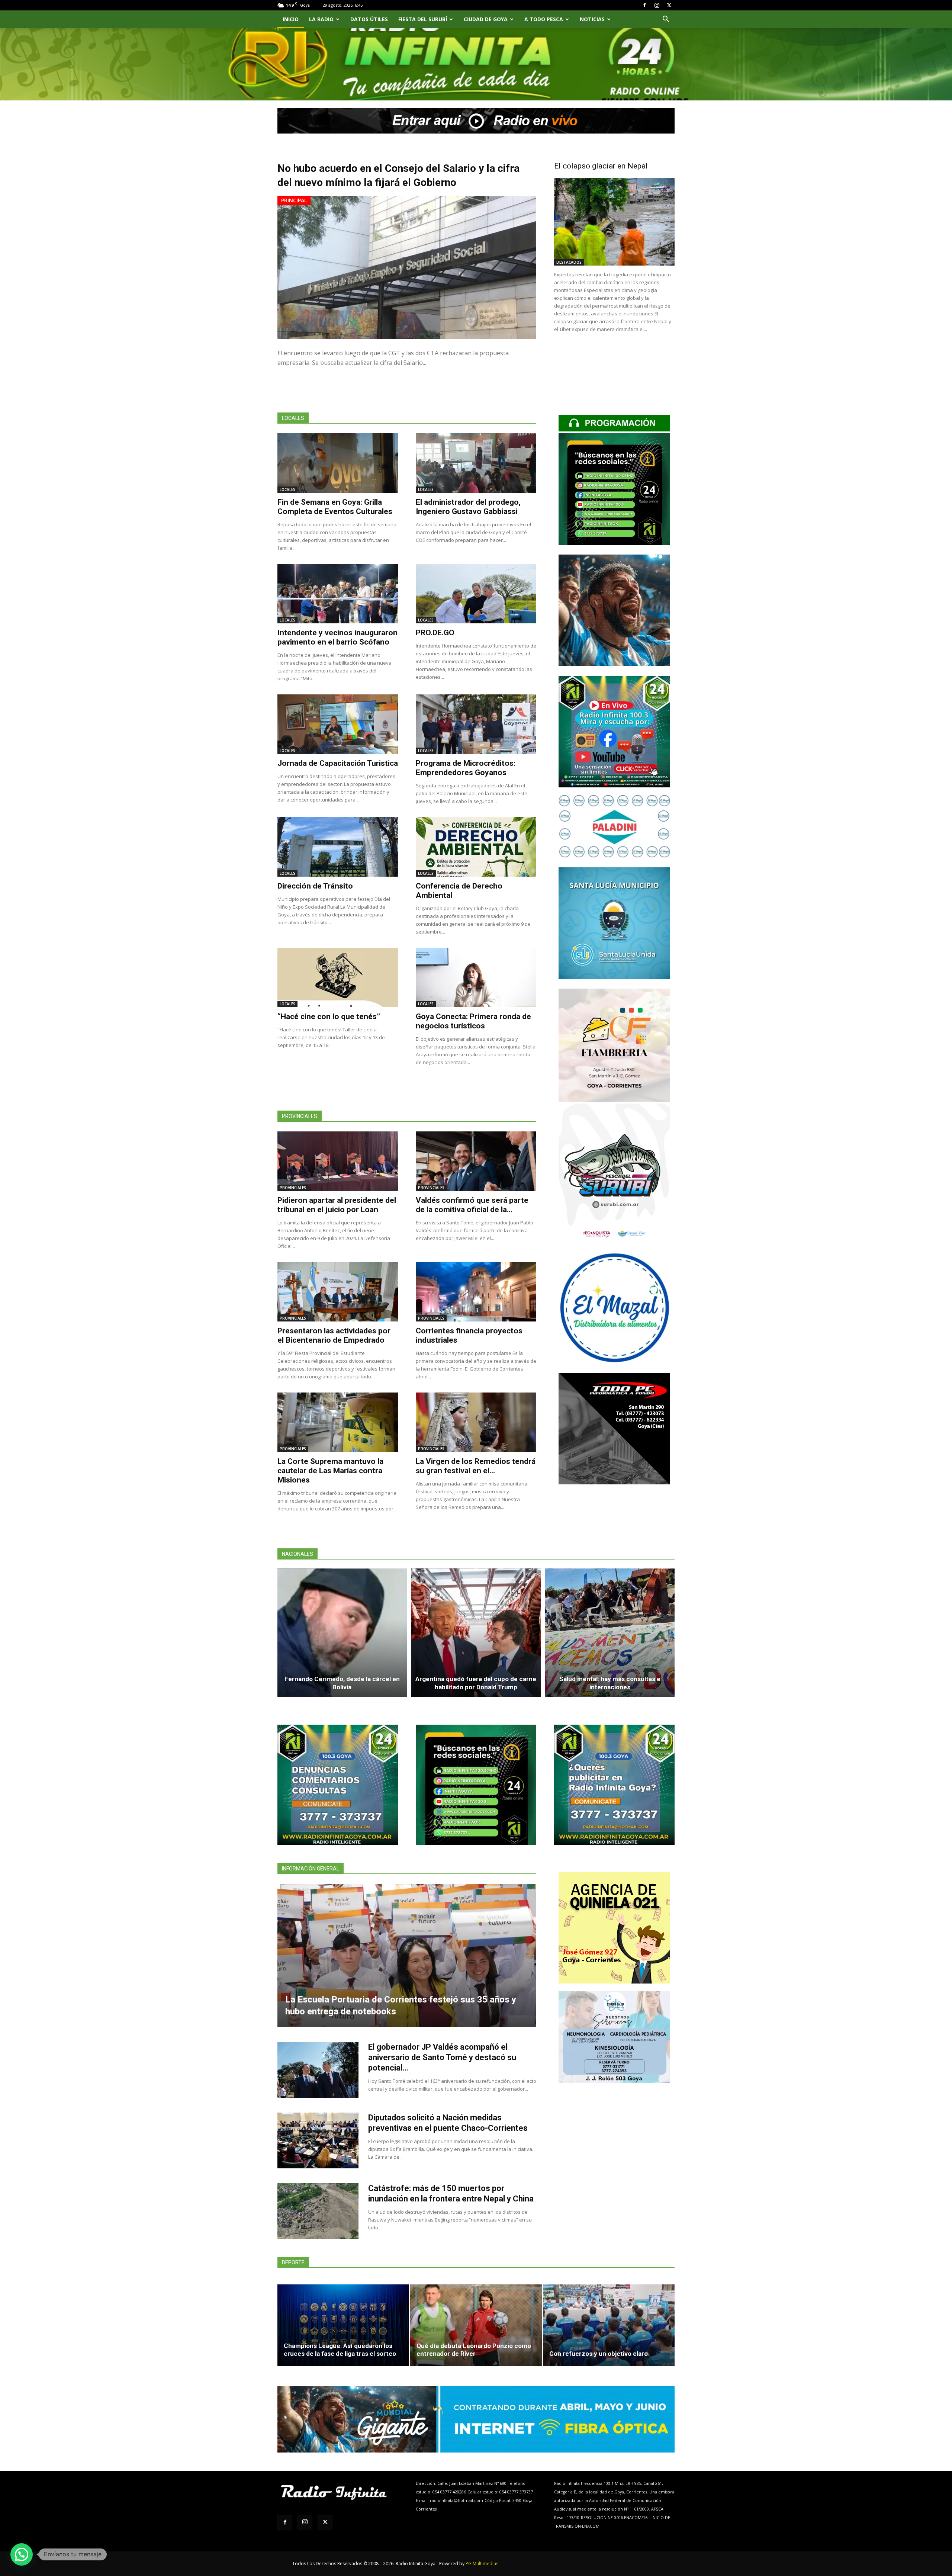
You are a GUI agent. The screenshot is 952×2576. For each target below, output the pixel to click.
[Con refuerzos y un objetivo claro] (609, 2325)
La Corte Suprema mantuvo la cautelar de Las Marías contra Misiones (330, 1471)
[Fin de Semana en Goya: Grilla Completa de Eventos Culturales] (338, 463)
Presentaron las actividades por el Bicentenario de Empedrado (334, 1335)
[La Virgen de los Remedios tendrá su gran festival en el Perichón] (476, 1422)
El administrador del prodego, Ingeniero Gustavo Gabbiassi (468, 507)
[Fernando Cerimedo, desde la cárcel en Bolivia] (342, 1633)
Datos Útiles (369, 19)
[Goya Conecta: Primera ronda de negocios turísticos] (476, 977)
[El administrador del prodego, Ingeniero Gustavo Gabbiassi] (476, 463)
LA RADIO (321, 19)
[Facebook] (644, 5)
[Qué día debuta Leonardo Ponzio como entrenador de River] (476, 2325)
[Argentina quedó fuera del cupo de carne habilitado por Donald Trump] (476, 1633)
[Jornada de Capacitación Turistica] (338, 724)
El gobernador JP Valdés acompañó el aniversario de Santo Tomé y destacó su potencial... (442, 2057)
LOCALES (287, 489)
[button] (666, 20)
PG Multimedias (482, 2564)
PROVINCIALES (293, 1188)
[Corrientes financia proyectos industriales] (476, 1292)
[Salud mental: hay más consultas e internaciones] (610, 1633)
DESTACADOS (569, 262)
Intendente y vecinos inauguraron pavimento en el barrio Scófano (337, 637)
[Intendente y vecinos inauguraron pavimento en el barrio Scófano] (338, 594)
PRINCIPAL (294, 200)
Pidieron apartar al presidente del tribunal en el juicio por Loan (337, 1205)
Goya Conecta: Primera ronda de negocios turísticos (473, 1021)
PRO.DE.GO (435, 633)
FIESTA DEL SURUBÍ (423, 19)
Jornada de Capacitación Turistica (338, 763)
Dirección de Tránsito (315, 886)
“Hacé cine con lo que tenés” (329, 1016)
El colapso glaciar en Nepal (601, 166)
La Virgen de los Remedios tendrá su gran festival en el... (476, 1466)
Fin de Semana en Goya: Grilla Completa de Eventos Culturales (335, 507)
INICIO (291, 19)
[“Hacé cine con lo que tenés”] (338, 977)
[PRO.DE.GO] (476, 594)
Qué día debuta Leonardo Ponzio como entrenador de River (474, 2350)
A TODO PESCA (544, 19)
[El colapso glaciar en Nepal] (614, 222)
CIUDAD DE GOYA (486, 19)
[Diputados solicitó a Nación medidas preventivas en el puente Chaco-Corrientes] (318, 2140)
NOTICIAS (592, 19)
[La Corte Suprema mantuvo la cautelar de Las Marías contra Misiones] (338, 1422)
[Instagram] (657, 5)
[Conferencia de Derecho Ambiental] (476, 847)
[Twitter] (669, 5)
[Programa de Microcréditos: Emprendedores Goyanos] (476, 724)
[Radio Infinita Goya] (315, 73)
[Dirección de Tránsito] (338, 847)
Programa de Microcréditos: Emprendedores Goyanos (466, 768)
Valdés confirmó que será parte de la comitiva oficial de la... (472, 1205)
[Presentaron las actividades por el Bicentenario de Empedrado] (338, 1292)
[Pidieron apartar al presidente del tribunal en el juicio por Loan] (338, 1161)
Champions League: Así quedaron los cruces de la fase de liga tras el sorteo (340, 2350)
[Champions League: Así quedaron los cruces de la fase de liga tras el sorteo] (343, 2325)
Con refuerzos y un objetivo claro (599, 2354)
